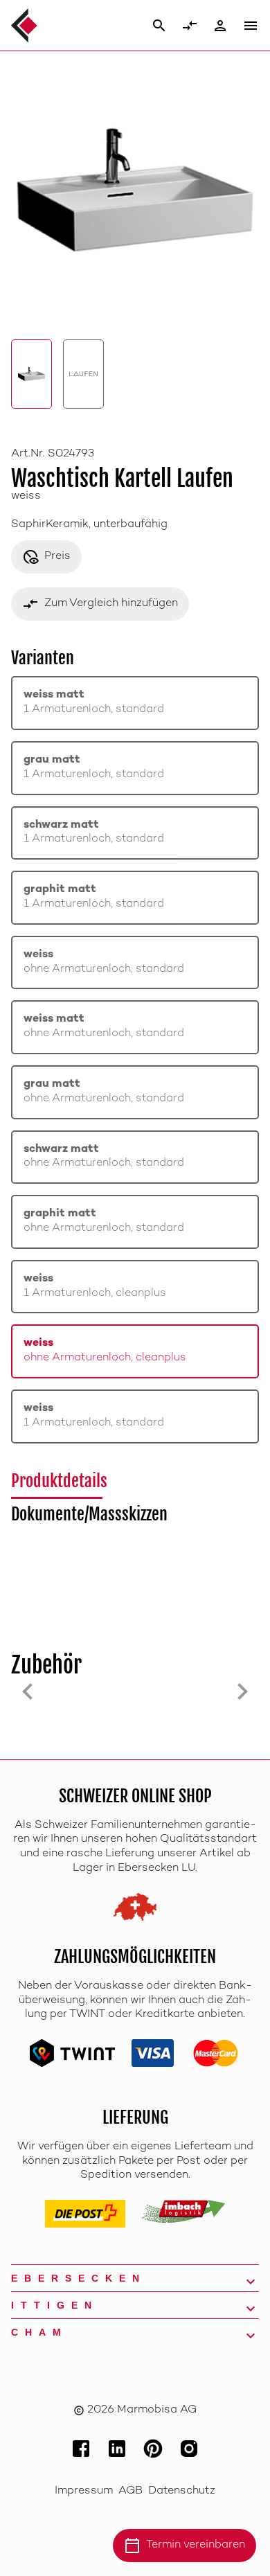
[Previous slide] (28, 1691)
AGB (130, 2491)
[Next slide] (242, 1691)
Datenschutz (182, 2491)
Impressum (84, 2491)
